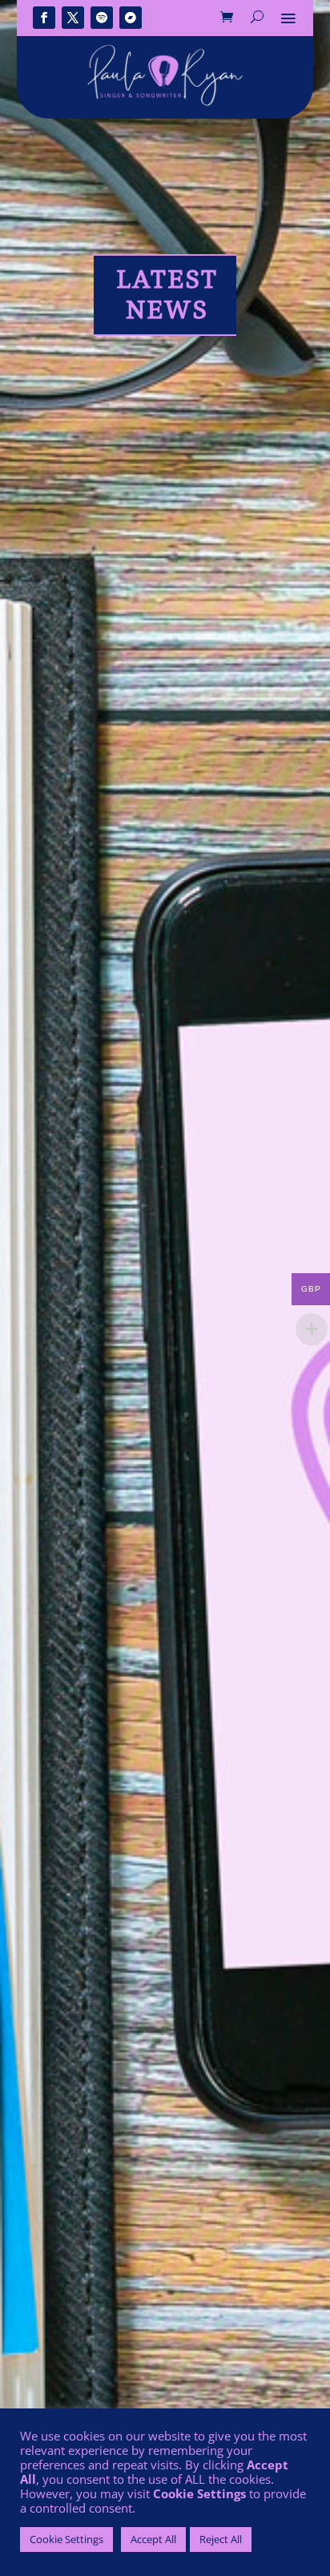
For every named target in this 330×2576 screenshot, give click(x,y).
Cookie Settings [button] (66, 2539)
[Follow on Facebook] (44, 18)
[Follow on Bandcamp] (131, 18)
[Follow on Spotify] (102, 18)
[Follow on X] (73, 18)
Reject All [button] (221, 2539)
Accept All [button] (153, 2539)
